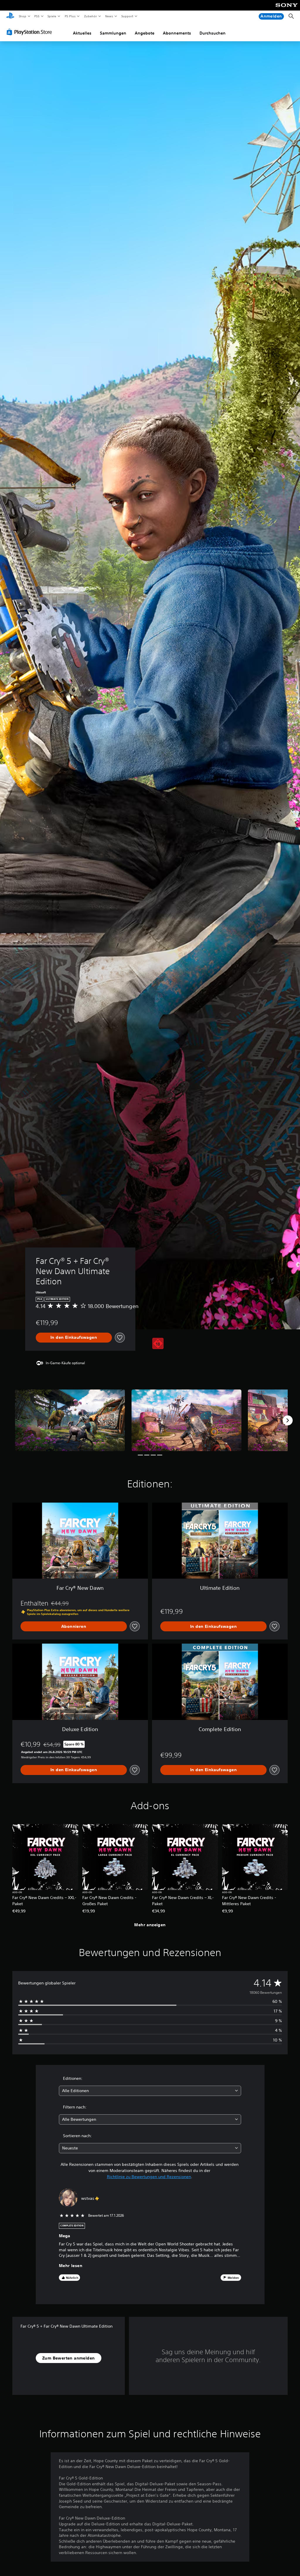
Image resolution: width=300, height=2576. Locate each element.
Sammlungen (113, 33)
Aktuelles (82, 33)
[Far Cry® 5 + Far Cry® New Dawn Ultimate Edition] (70, 1420)
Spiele (52, 16)
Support (127, 16)
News (109, 16)
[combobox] (150, 2091)
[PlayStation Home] (10, 16)
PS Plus (70, 16)
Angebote (145, 33)
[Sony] (287, 9)
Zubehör (90, 16)
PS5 (37, 16)
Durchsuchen (213, 33)
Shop (22, 16)
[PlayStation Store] (30, 32)
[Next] (288, 1420)
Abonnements (177, 33)
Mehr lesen (71, 2266)
